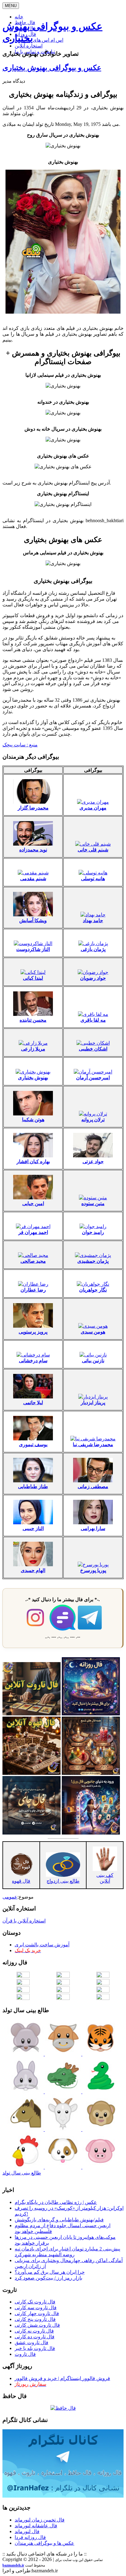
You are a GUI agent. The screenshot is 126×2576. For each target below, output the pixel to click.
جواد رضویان (93, 978)
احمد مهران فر (33, 1232)
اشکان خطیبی (93, 1049)
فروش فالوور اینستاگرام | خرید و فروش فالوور (62, 2378)
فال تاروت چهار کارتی (37, 2313)
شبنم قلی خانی (93, 850)
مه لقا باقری (93, 1020)
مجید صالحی (33, 1261)
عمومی (10, 1897)
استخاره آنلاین (29, 46)
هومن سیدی (93, 1332)
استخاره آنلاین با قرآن (24, 1921)
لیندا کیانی (33, 978)
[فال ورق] (91, 1833)
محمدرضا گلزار (33, 808)
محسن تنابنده (33, 1020)
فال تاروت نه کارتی (34, 2331)
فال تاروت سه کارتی (36, 2308)
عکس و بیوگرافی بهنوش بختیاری (52, 68)
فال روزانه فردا (30, 2537)
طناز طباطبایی (33, 1486)
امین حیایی (33, 1203)
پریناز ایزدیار (93, 1403)
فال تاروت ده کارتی (35, 2337)
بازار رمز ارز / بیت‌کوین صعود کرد (48, 2278)
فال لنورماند (27, 2531)
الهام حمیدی (33, 1570)
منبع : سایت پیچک (20, 745)
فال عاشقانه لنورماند (36, 2526)
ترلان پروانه (93, 1120)
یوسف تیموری (33, 1445)
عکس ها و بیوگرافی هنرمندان (44, 2543)
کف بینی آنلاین (105, 1878)
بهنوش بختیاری (33, 1078)
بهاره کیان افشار (33, 1162)
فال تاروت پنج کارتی (35, 2319)
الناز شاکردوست (33, 949)
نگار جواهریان (93, 1290)
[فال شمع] (91, 1773)
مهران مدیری (93, 808)
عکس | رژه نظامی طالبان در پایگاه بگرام (56, 2202)
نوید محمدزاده (33, 850)
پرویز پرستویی (33, 1332)
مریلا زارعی (33, 1049)
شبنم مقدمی (33, 879)
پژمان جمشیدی (93, 1261)
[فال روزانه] (91, 1714)
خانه (19, 17)
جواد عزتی (93, 1162)
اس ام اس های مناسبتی (39, 40)
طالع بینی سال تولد (22, 2173)
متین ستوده (93, 1203)
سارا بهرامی (93, 1528)
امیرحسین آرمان (93, 1078)
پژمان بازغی (93, 949)
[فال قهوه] (31, 1773)
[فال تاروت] (31, 1714)
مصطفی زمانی (93, 1486)
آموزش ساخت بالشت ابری (42, 1945)
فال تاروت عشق (31, 2342)
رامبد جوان (93, 1232)
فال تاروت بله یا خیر (35, 2348)
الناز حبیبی (33, 1528)
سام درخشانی (33, 1361)
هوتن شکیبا (33, 1120)
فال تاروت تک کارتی (35, 2302)
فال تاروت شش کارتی (37, 2325)
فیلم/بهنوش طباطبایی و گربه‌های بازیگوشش (59, 2220)
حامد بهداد (93, 920)
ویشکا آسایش (33, 920)
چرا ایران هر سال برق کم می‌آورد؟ (50, 2272)
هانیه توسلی (93, 879)
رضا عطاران (33, 1290)
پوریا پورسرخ (93, 1570)
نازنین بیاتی (93, 1361)
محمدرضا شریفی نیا (93, 1445)
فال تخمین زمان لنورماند (40, 2520)
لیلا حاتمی (33, 1403)
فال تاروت (25, 2354)
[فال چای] (31, 1833)
